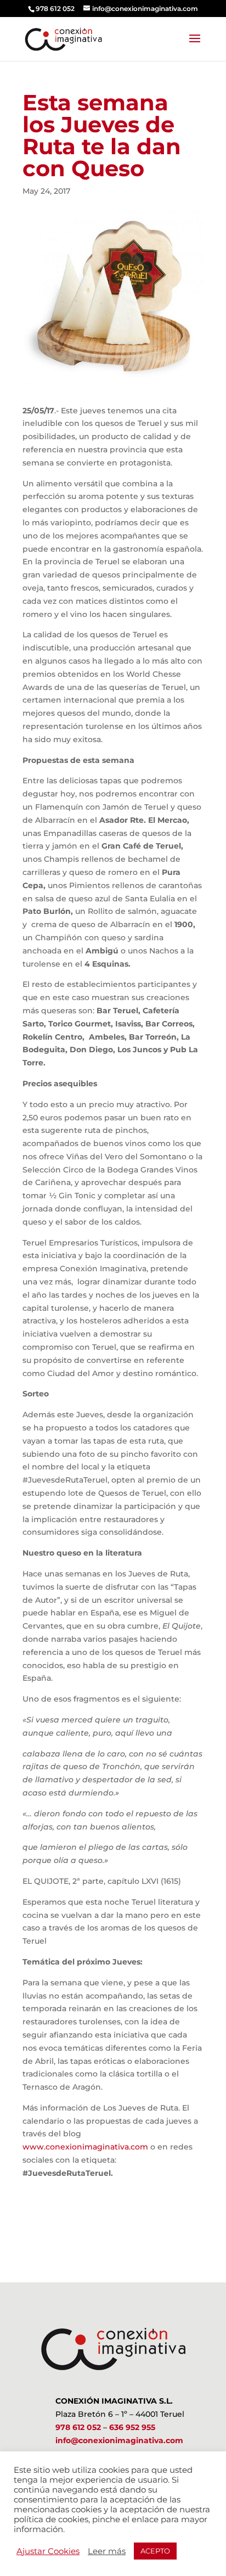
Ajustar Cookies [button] (48, 2551)
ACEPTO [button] (155, 2551)
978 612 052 (78, 2427)
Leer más (107, 2551)
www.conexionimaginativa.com (85, 2147)
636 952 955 (132, 2427)
